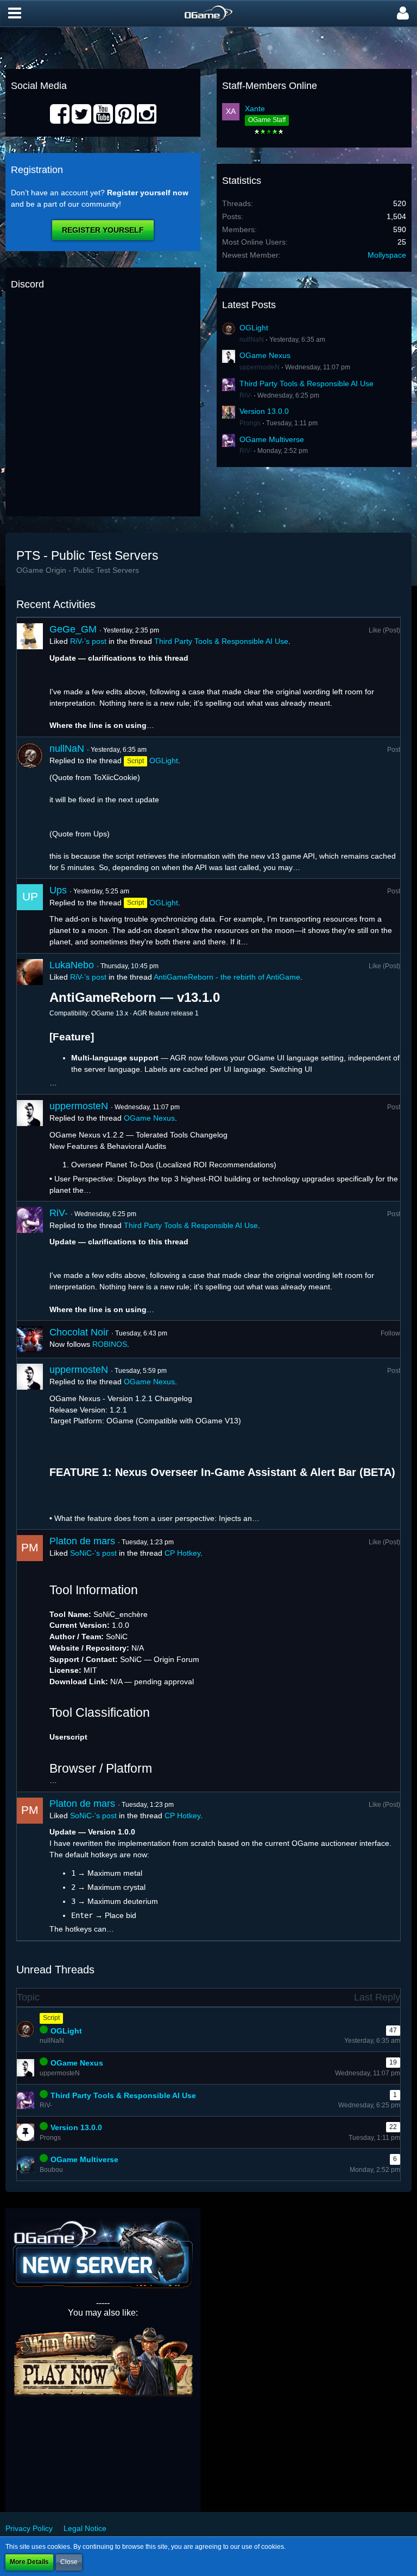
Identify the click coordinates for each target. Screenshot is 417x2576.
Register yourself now (148, 193)
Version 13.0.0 (264, 411)
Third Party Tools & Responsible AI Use (307, 383)
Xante (255, 108)
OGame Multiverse (272, 439)
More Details (29, 2562)
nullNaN (252, 340)
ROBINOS (110, 1344)
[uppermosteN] (30, 1148)
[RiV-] (30, 1261)
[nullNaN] (30, 808)
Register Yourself (103, 230)
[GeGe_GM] (30, 677)
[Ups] (30, 916)
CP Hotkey (182, 1553)
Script (51, 2018)
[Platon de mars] (30, 1660)
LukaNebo (72, 965)
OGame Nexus (265, 355)
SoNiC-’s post (93, 1553)
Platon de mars (82, 1541)
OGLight (254, 328)
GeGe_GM (73, 629)
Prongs (250, 423)
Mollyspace (387, 255)
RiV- (246, 395)
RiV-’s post (88, 641)
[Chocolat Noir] (30, 1339)
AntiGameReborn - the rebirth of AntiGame (227, 977)
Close (69, 2562)
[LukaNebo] (30, 1024)
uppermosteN (260, 367)
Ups (58, 890)
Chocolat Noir (79, 1332)
